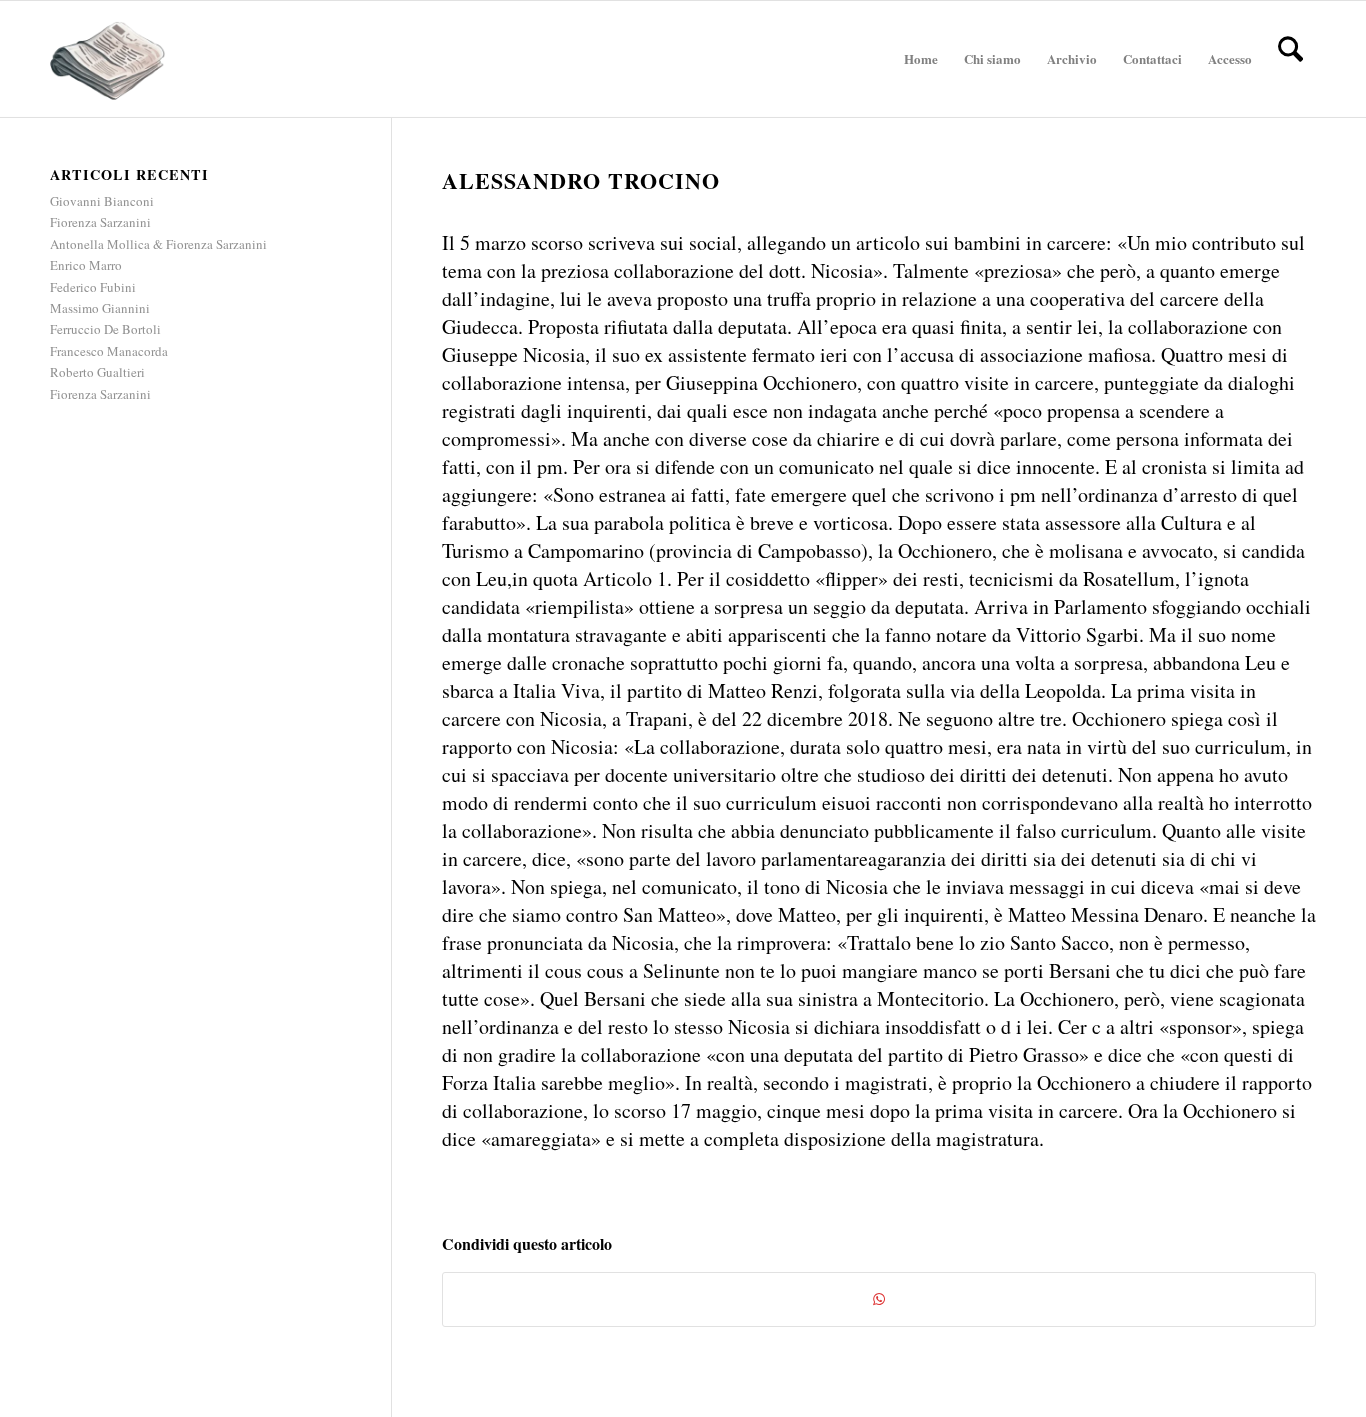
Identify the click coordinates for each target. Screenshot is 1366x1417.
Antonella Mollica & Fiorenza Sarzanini (158, 244)
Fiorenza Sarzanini (100, 222)
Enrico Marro (86, 265)
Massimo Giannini (100, 308)
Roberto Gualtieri (97, 372)
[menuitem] (921, 59)
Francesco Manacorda (109, 351)
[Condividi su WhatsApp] (879, 1299)
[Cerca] (1290, 59)
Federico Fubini (93, 287)
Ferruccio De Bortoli (105, 329)
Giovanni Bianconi (102, 201)
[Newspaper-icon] (108, 59)
